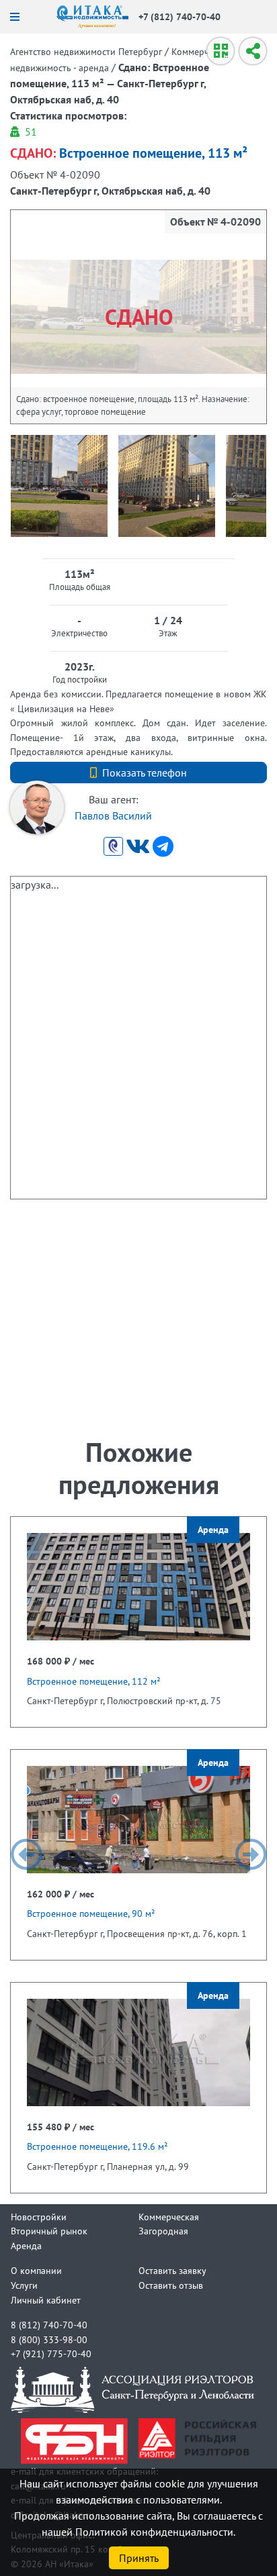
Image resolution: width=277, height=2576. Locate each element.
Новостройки (39, 2217)
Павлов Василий (113, 815)
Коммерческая (169, 2217)
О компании (36, 2270)
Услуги (24, 2285)
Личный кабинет (46, 2300)
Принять (139, 2558)
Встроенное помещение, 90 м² (91, 1913)
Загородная (163, 2231)
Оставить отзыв (171, 2285)
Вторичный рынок (49, 2231)
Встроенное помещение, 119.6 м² (97, 2146)
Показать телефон (145, 773)
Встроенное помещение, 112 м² (94, 1681)
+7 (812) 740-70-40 (180, 16)
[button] (26, 1854)
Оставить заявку (172, 2270)
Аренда (26, 2245)
